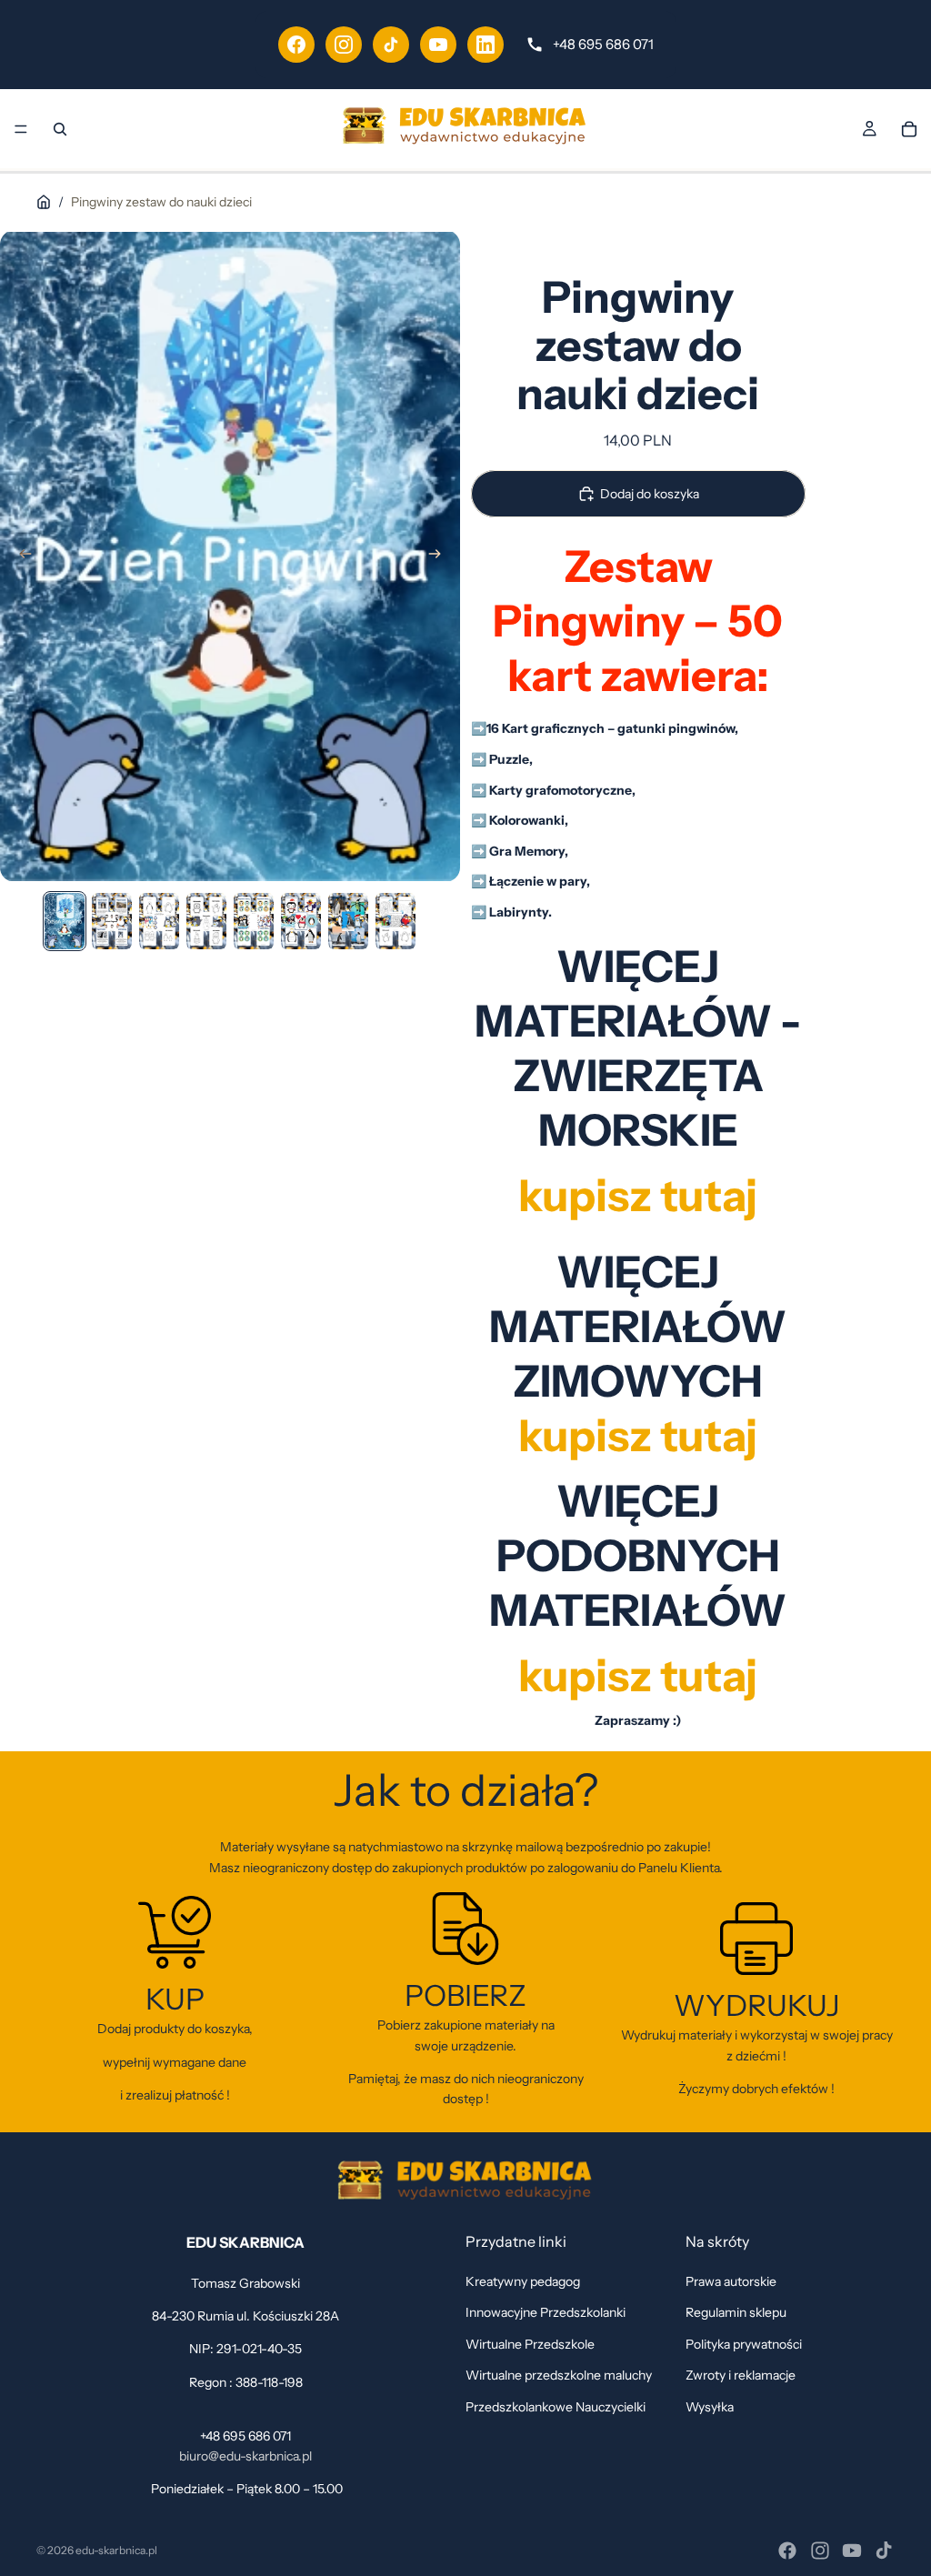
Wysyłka (710, 2407)
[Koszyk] (909, 129)
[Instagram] (344, 45)
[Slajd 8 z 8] (395, 921)
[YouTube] (438, 45)
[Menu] (21, 129)
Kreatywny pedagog (523, 2281)
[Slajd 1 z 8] (65, 921)
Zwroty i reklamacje (741, 2375)
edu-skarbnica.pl (116, 2550)
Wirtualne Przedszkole (530, 2344)
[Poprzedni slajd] (20, 556)
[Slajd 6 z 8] (301, 921)
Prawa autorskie (731, 2281)
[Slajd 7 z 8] (348, 921)
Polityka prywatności (744, 2344)
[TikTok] (391, 45)
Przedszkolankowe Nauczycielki (556, 2407)
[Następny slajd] (440, 556)
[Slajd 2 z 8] (112, 921)
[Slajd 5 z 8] (254, 921)
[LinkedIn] (486, 45)
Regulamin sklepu (736, 2313)
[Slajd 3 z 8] (159, 921)
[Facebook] (296, 45)
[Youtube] (852, 2551)
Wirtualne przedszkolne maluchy (559, 2375)
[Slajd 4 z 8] (206, 921)
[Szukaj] (60, 129)
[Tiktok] (884, 2551)
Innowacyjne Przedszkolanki (546, 2313)
